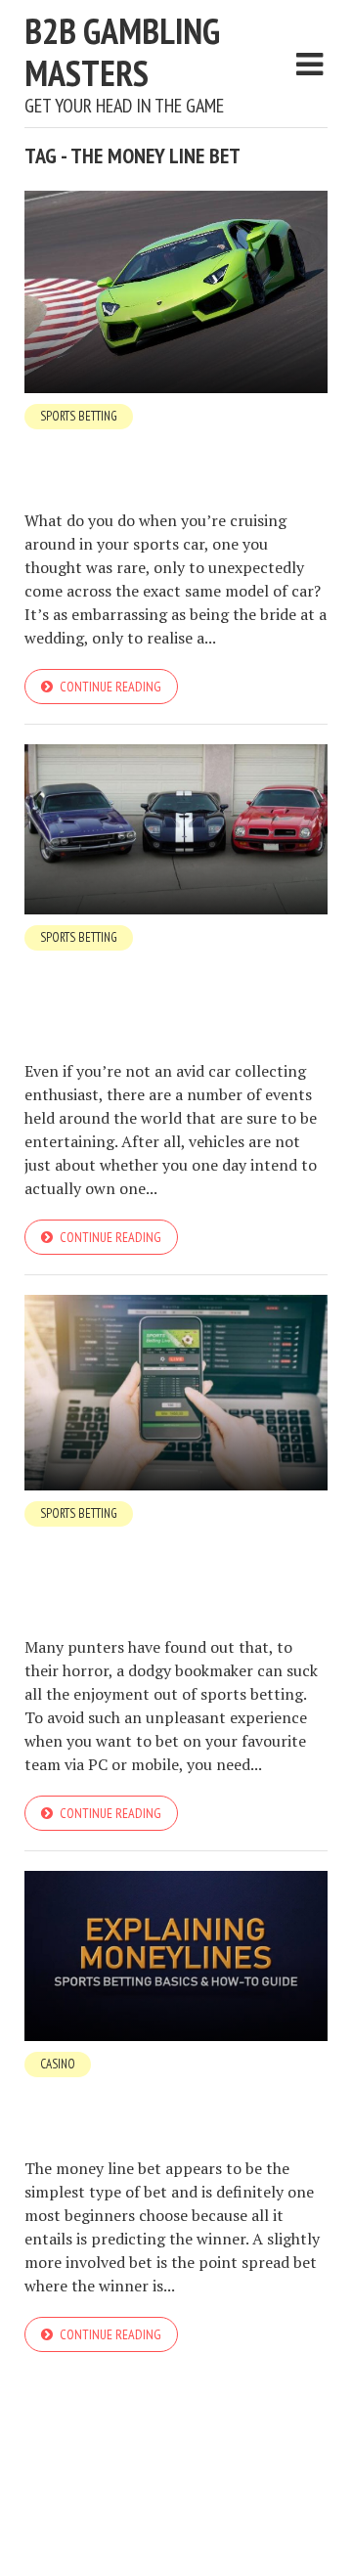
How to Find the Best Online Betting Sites (161, 1560)
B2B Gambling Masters (122, 52)
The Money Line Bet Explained (166, 2096)
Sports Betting (79, 416)
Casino (58, 2064)
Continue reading (110, 687)
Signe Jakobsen (182, 485)
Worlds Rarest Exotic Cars (154, 448)
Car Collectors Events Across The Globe (170, 984)
